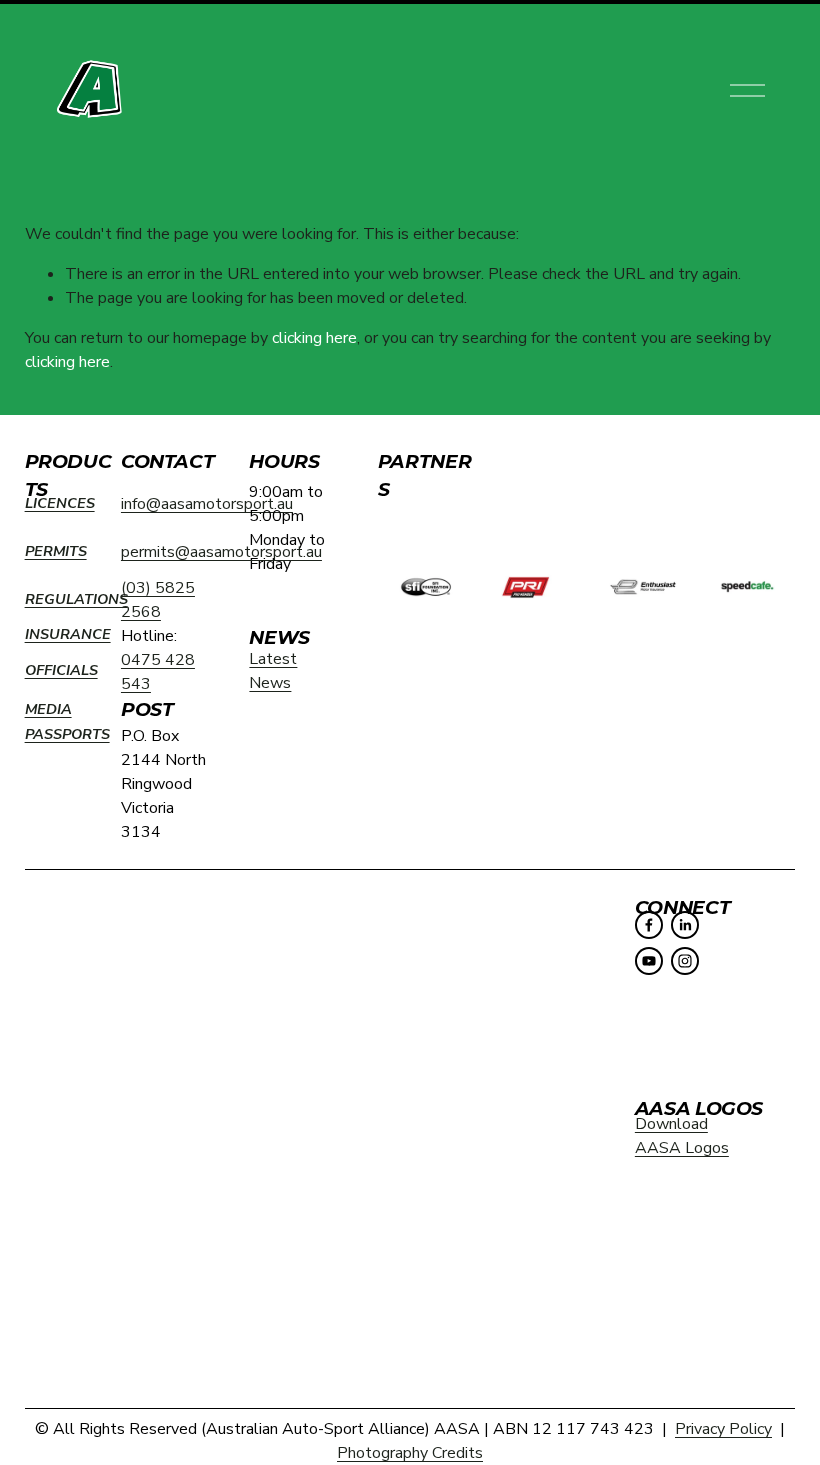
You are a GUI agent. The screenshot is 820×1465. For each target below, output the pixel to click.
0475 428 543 (158, 672)
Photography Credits (410, 1453)
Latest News (273, 671)
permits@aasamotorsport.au (221, 552)
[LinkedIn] (685, 925)
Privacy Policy (723, 1429)
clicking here (314, 338)
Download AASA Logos (682, 1136)
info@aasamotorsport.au (207, 504)
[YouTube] (649, 961)
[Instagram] (685, 961)
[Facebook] (649, 925)
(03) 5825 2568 (158, 600)
